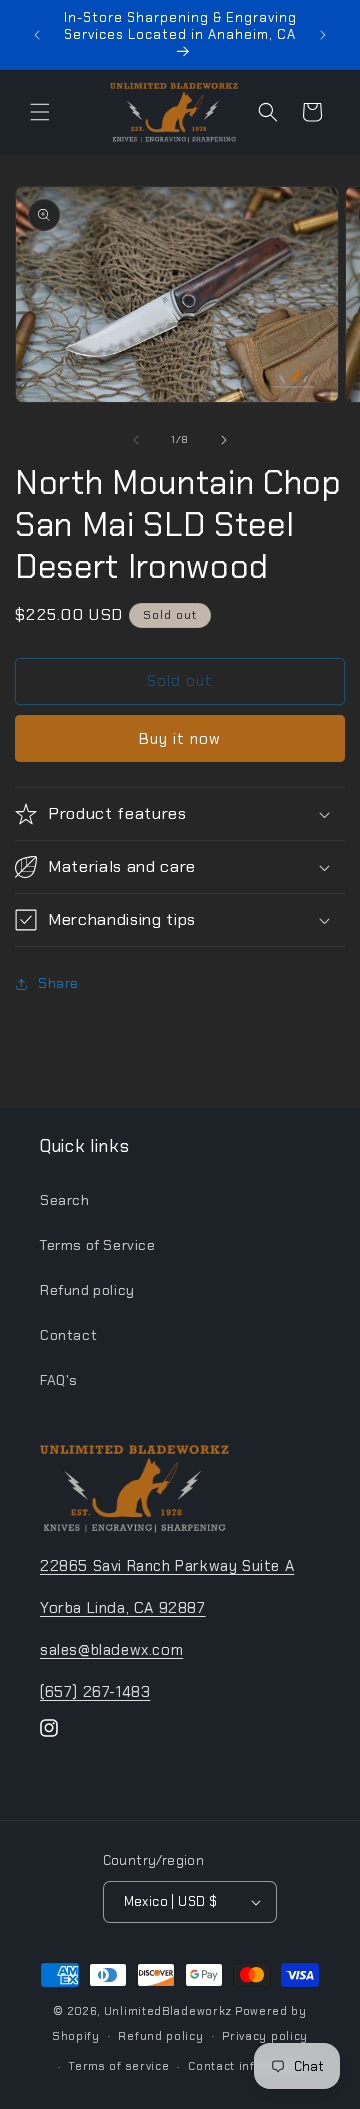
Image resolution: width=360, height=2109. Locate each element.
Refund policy (87, 1290)
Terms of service (118, 2066)
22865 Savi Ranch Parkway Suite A (167, 1566)
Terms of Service (98, 1245)
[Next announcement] (323, 35)
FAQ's (59, 1380)
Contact (68, 1335)
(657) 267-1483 (95, 1692)
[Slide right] (224, 440)
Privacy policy (265, 2036)
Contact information (249, 2066)
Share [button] (58, 983)
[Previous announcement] (37, 35)
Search (65, 1200)
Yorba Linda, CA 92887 (123, 1608)
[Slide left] (136, 440)
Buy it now (180, 739)
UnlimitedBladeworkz (168, 2011)
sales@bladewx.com (111, 1650)
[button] (40, 112)
